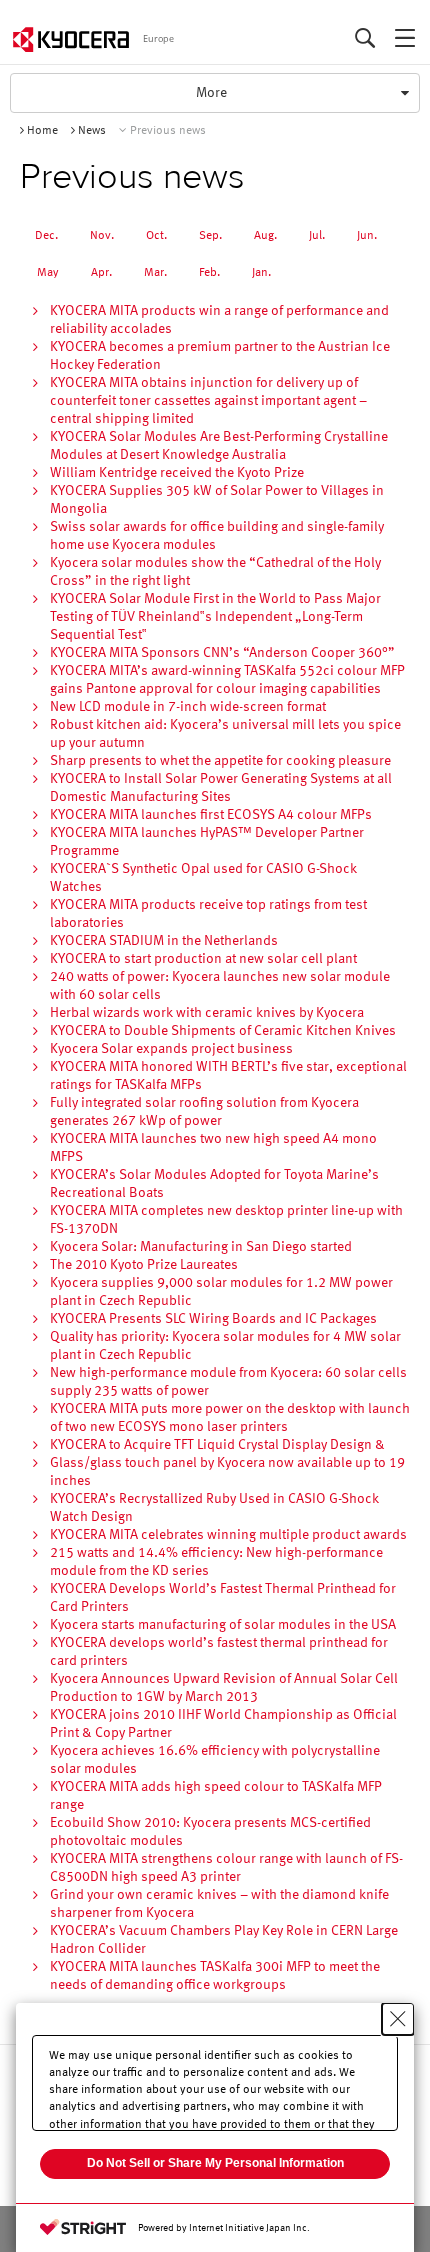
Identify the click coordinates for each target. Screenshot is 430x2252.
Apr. (101, 273)
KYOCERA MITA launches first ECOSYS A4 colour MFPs (211, 815)
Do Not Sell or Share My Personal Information (215, 2163)
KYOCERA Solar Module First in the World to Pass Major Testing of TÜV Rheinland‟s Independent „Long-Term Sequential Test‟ (215, 617)
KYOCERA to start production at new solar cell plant (203, 959)
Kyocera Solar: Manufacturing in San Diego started (201, 1247)
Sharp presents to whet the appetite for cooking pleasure (220, 761)
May (48, 273)
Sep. (210, 236)
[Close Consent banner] (398, 2019)
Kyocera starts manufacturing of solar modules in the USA (223, 1625)
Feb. (209, 273)
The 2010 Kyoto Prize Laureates (144, 1265)
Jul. (317, 236)
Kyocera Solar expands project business (171, 1049)
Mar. (155, 273)
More (215, 99)
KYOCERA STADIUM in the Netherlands (164, 941)
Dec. (46, 236)
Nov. (102, 236)
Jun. (367, 236)
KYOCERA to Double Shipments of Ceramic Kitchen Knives (223, 1031)
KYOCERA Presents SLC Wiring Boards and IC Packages (213, 1319)
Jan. (261, 273)
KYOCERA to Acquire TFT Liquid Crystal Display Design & (217, 1445)
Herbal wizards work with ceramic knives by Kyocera (207, 1013)
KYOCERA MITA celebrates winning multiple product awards (228, 1535)
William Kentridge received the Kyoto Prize (177, 473)
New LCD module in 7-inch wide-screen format (188, 707)
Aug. (265, 236)
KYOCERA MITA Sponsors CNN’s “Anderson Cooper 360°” (222, 653)
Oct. (156, 236)
